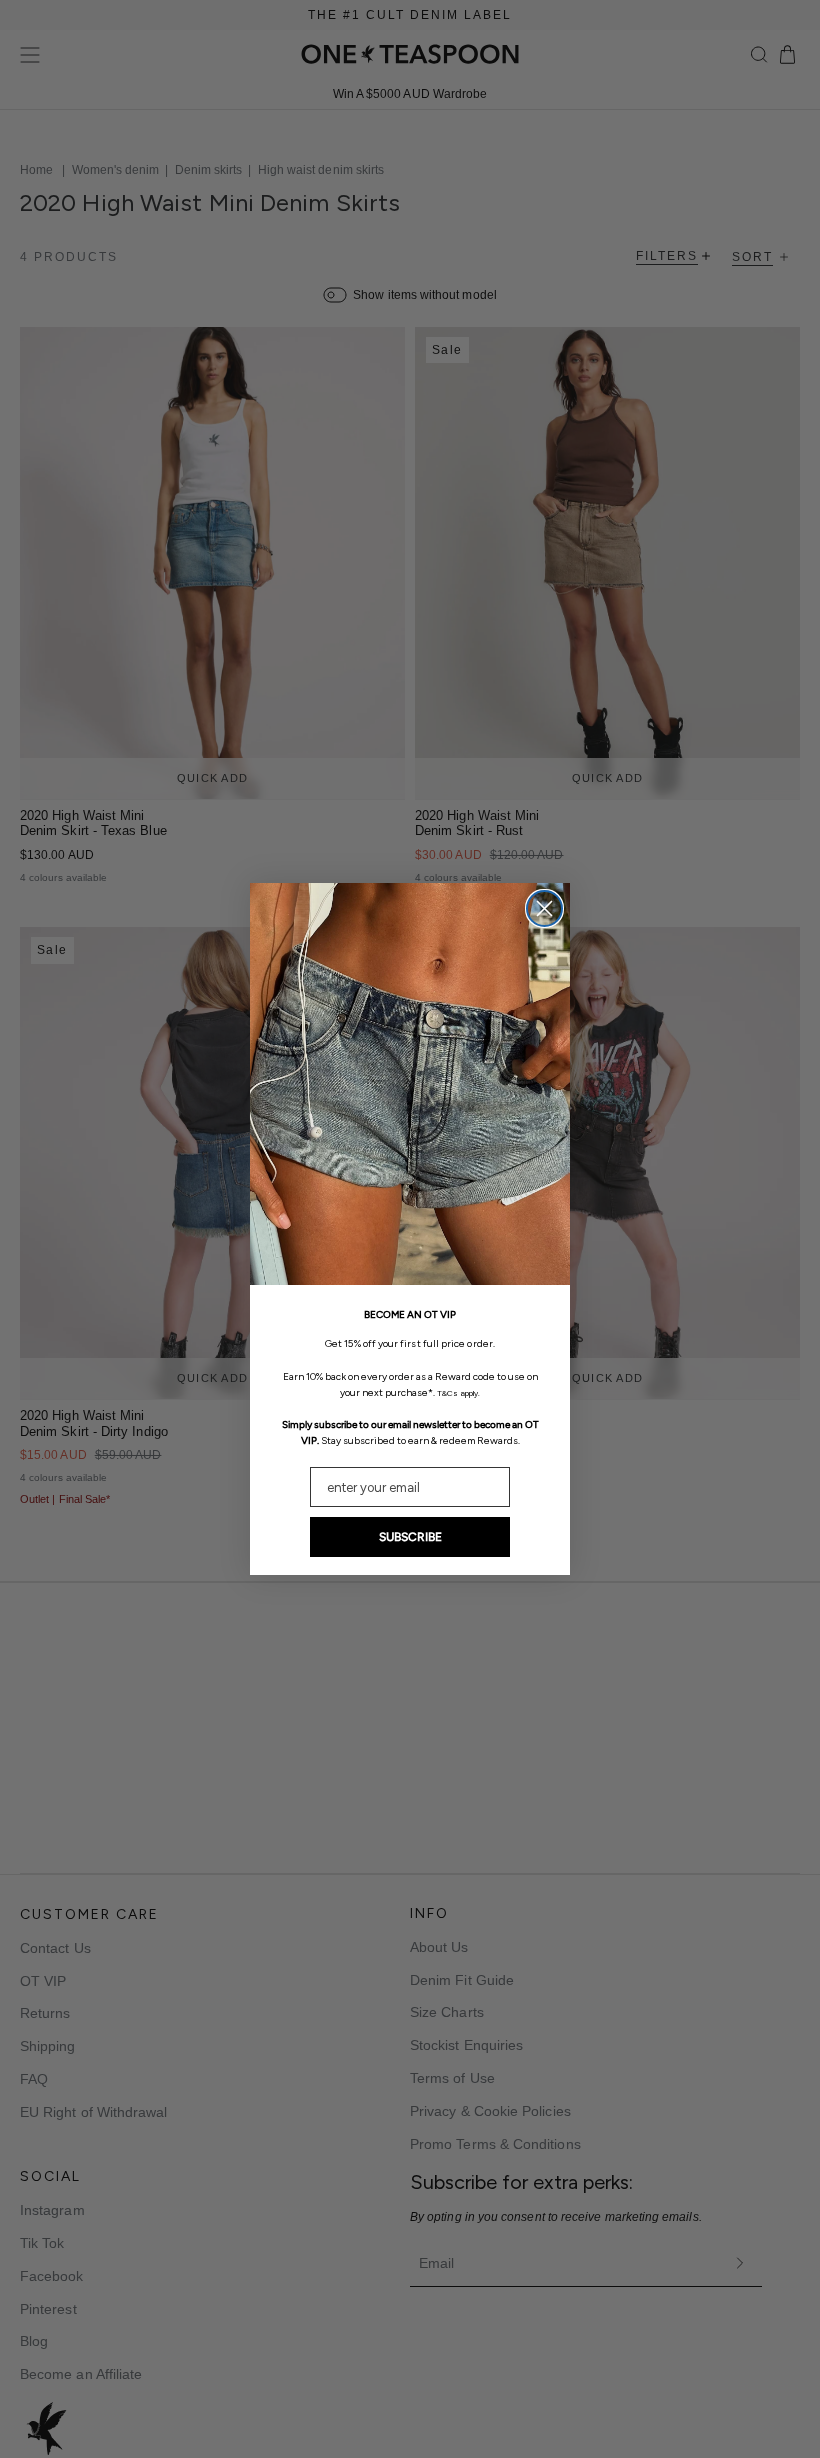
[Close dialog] (544, 908)
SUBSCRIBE (410, 1537)
